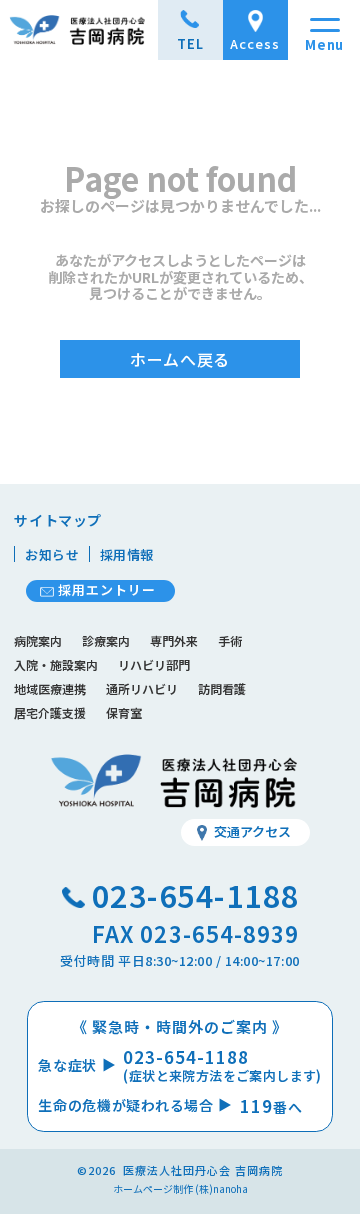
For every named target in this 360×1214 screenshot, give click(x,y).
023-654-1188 (196, 895)
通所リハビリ (142, 688)
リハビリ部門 (154, 664)
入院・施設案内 (56, 664)
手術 (230, 640)
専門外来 (174, 640)
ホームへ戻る (180, 359)
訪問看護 (222, 688)
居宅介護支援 (50, 712)
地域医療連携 (50, 688)
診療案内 (106, 640)
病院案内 (38, 640)
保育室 (124, 712)
